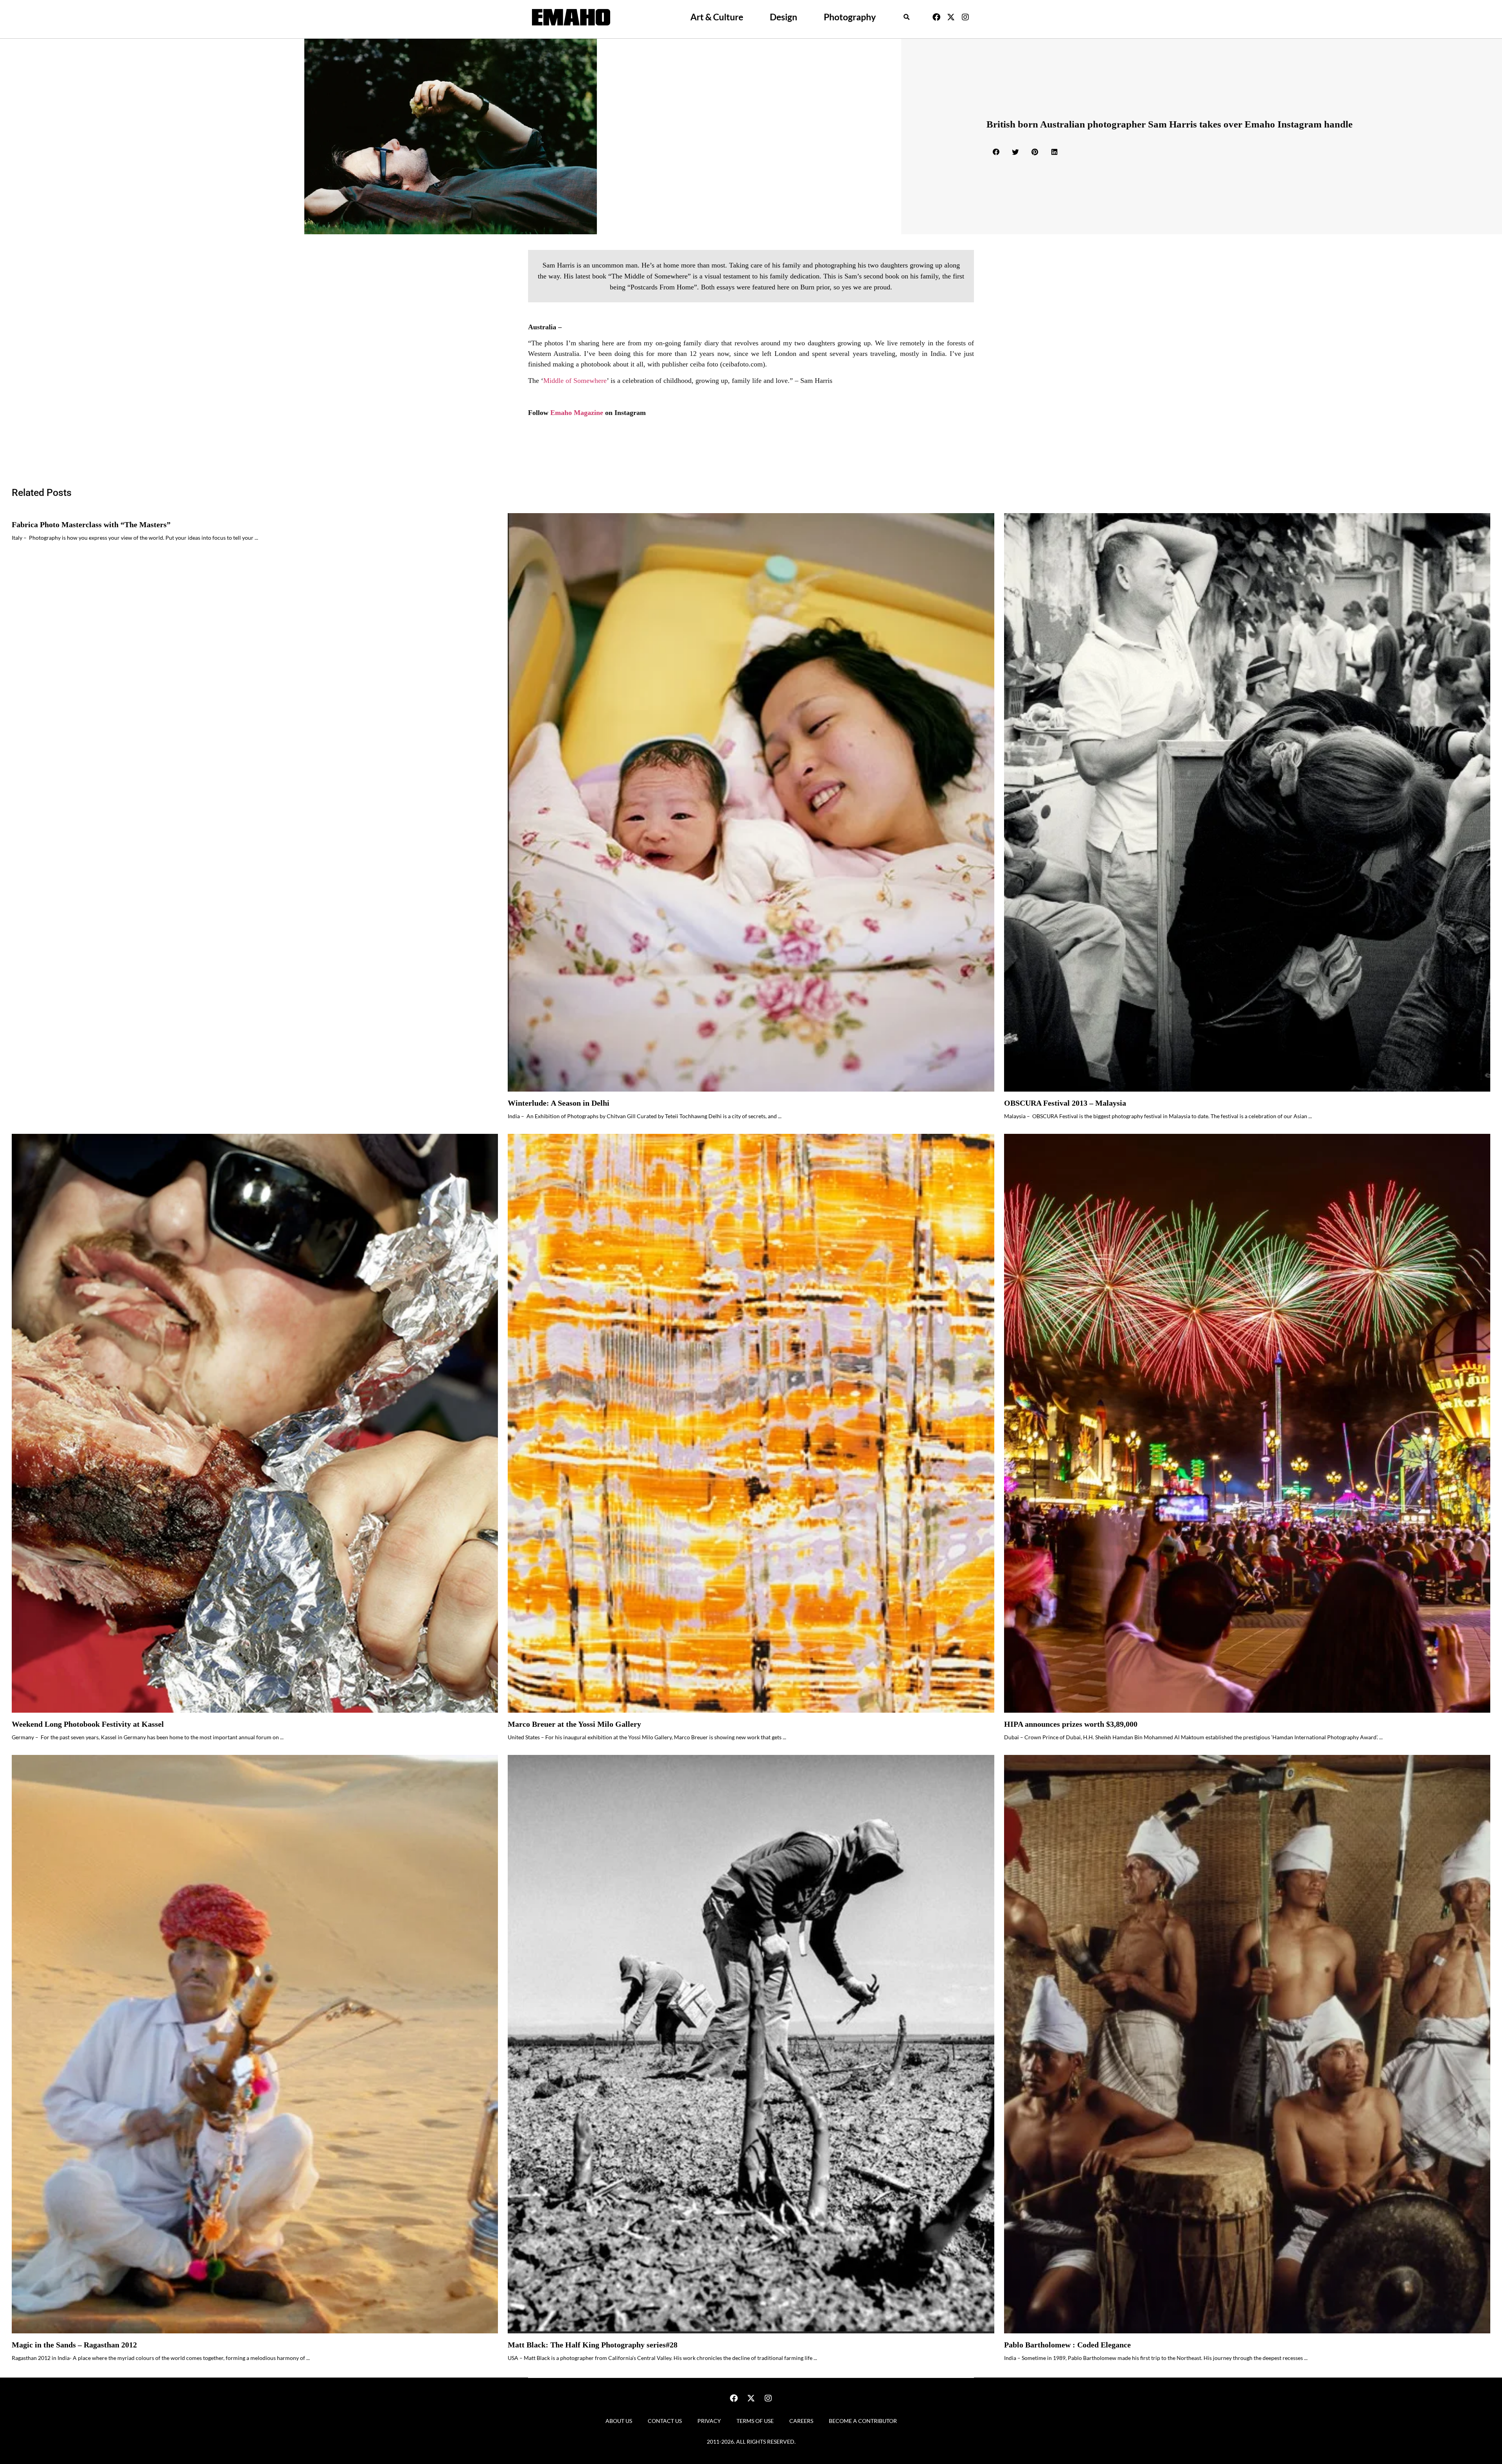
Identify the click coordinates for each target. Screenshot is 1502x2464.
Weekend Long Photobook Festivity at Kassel (88, 1724)
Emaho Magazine (578, 413)
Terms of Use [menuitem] (755, 2421)
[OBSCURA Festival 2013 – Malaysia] (1247, 803)
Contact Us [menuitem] (665, 2421)
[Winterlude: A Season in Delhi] (751, 803)
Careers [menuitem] (801, 2421)
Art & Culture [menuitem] (717, 17)
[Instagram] (965, 17)
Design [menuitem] (783, 17)
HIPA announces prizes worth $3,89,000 (1071, 1724)
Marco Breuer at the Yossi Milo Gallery (574, 1724)
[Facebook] (936, 17)
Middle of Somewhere (575, 381)
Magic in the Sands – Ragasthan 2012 (74, 2345)
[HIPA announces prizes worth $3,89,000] (1247, 1423)
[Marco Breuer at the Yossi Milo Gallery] (751, 1423)
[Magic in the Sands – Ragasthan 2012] (255, 2044)
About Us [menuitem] (619, 2421)
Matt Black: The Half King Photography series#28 (593, 2345)
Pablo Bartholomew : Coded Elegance (1067, 2345)
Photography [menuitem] (850, 17)
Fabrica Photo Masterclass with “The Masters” (91, 525)
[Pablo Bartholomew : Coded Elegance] (1247, 2044)
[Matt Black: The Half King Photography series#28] (751, 2044)
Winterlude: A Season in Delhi (559, 1103)
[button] (907, 17)
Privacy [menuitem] (709, 2421)
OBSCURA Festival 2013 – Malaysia (1065, 1103)
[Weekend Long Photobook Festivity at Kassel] (255, 1423)
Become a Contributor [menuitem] (863, 2421)
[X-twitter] (951, 17)
